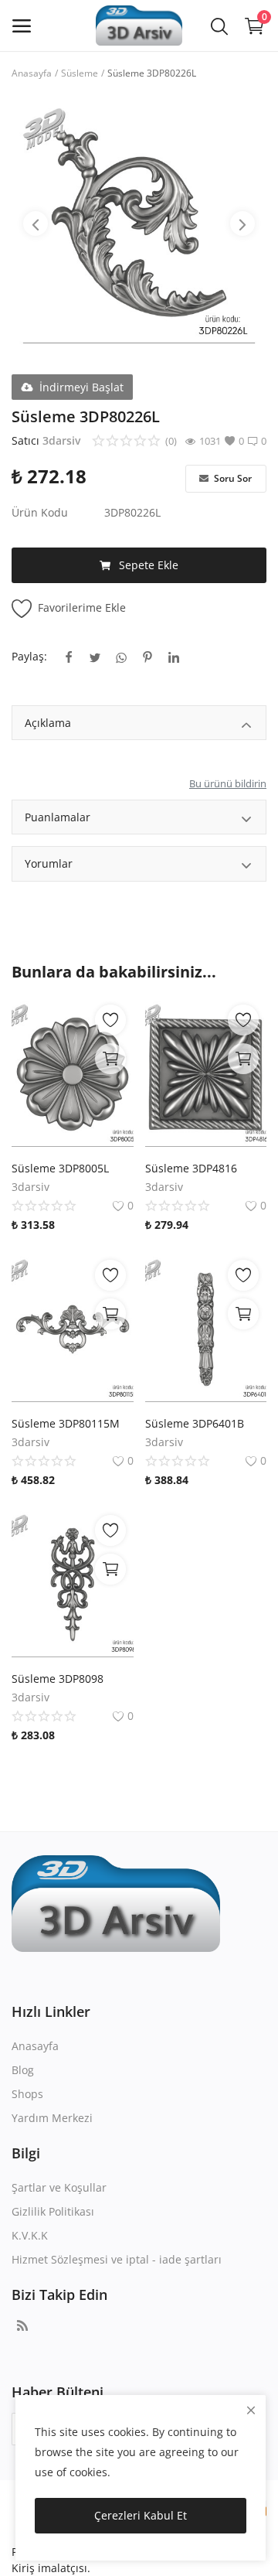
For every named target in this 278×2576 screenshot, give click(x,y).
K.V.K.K (30, 2235)
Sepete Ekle (149, 565)
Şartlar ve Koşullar (59, 2187)
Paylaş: (29, 656)
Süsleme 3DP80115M (66, 1423)
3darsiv (61, 440)
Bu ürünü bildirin (228, 783)
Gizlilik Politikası (53, 2211)
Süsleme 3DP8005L (60, 1168)
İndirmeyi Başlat (81, 387)
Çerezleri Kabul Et (141, 2515)
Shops (27, 2094)
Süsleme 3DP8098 (58, 1679)
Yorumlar (49, 863)
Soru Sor (232, 478)
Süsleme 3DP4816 (191, 1168)
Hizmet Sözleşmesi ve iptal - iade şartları (117, 2259)
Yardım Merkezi (52, 2118)
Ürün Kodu (40, 512)
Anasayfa (32, 73)
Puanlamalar (58, 817)
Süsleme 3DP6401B (195, 1423)
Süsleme (80, 73)
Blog (23, 2070)
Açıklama (48, 723)
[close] (251, 2410)
